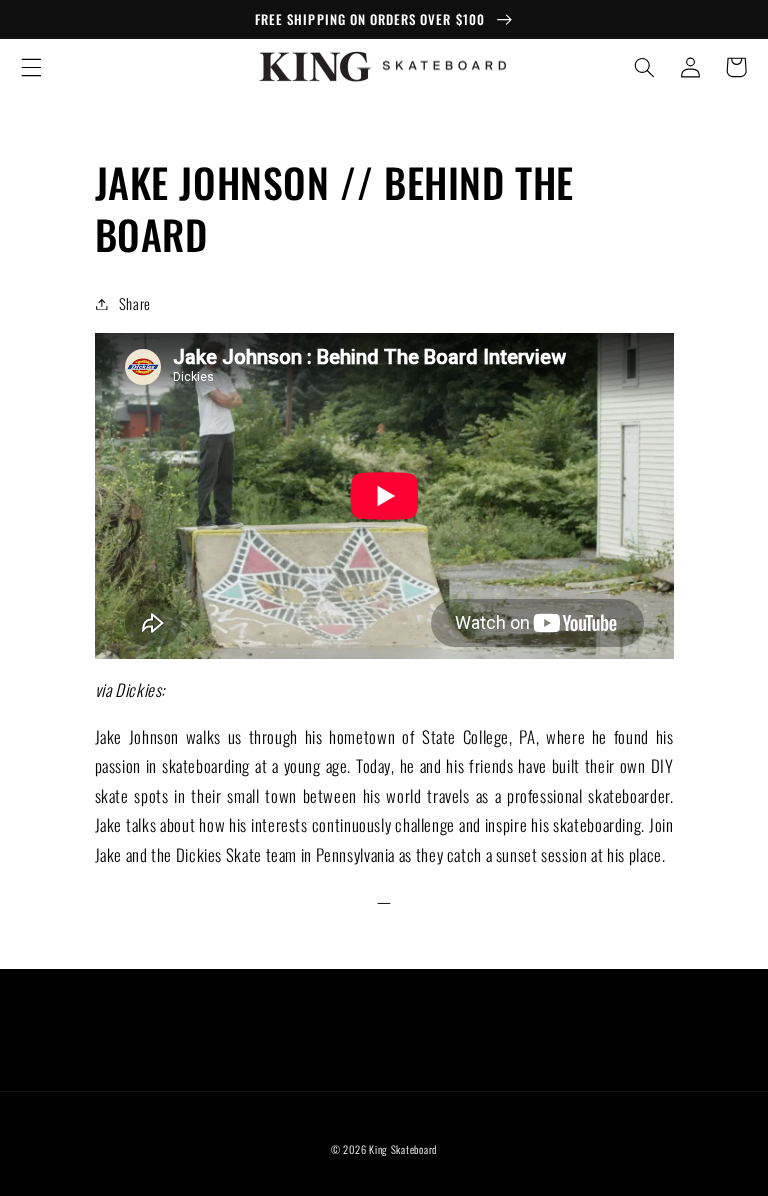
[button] (31, 67)
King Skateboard (403, 1149)
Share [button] (135, 303)
